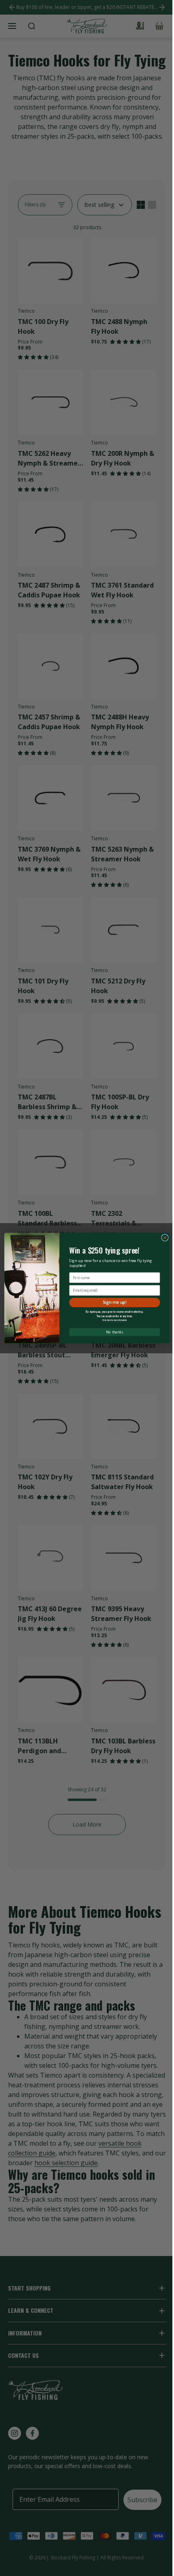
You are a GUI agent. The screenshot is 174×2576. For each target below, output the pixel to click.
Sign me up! (115, 1302)
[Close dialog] (165, 1238)
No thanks (114, 1332)
